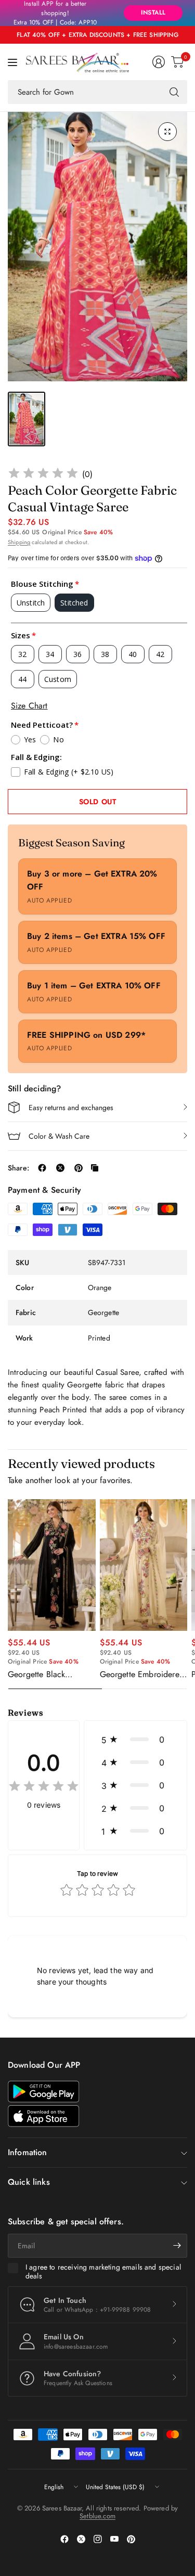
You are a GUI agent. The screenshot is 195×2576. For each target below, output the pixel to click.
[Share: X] (60, 1168)
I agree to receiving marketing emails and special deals (103, 2272)
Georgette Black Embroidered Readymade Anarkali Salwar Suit (44, 1675)
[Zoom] (167, 132)
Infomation (28, 2152)
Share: (18, 1168)
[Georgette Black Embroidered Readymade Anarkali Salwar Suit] (52, 1565)
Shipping (19, 542)
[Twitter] (81, 2539)
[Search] (174, 92)
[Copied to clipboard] (95, 1168)
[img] (43, 475)
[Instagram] (98, 2539)
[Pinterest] (131, 2539)
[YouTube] (114, 2539)
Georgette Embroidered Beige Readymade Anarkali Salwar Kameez (143, 1675)
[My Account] (159, 62)
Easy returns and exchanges (71, 1107)
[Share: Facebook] (42, 1168)
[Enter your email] (177, 2246)
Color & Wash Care (59, 1136)
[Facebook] (64, 2539)
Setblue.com (97, 2516)
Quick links (29, 2182)
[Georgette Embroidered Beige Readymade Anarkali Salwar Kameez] (144, 1565)
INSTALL (153, 12)
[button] (135, 1740)
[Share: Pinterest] (79, 1168)
